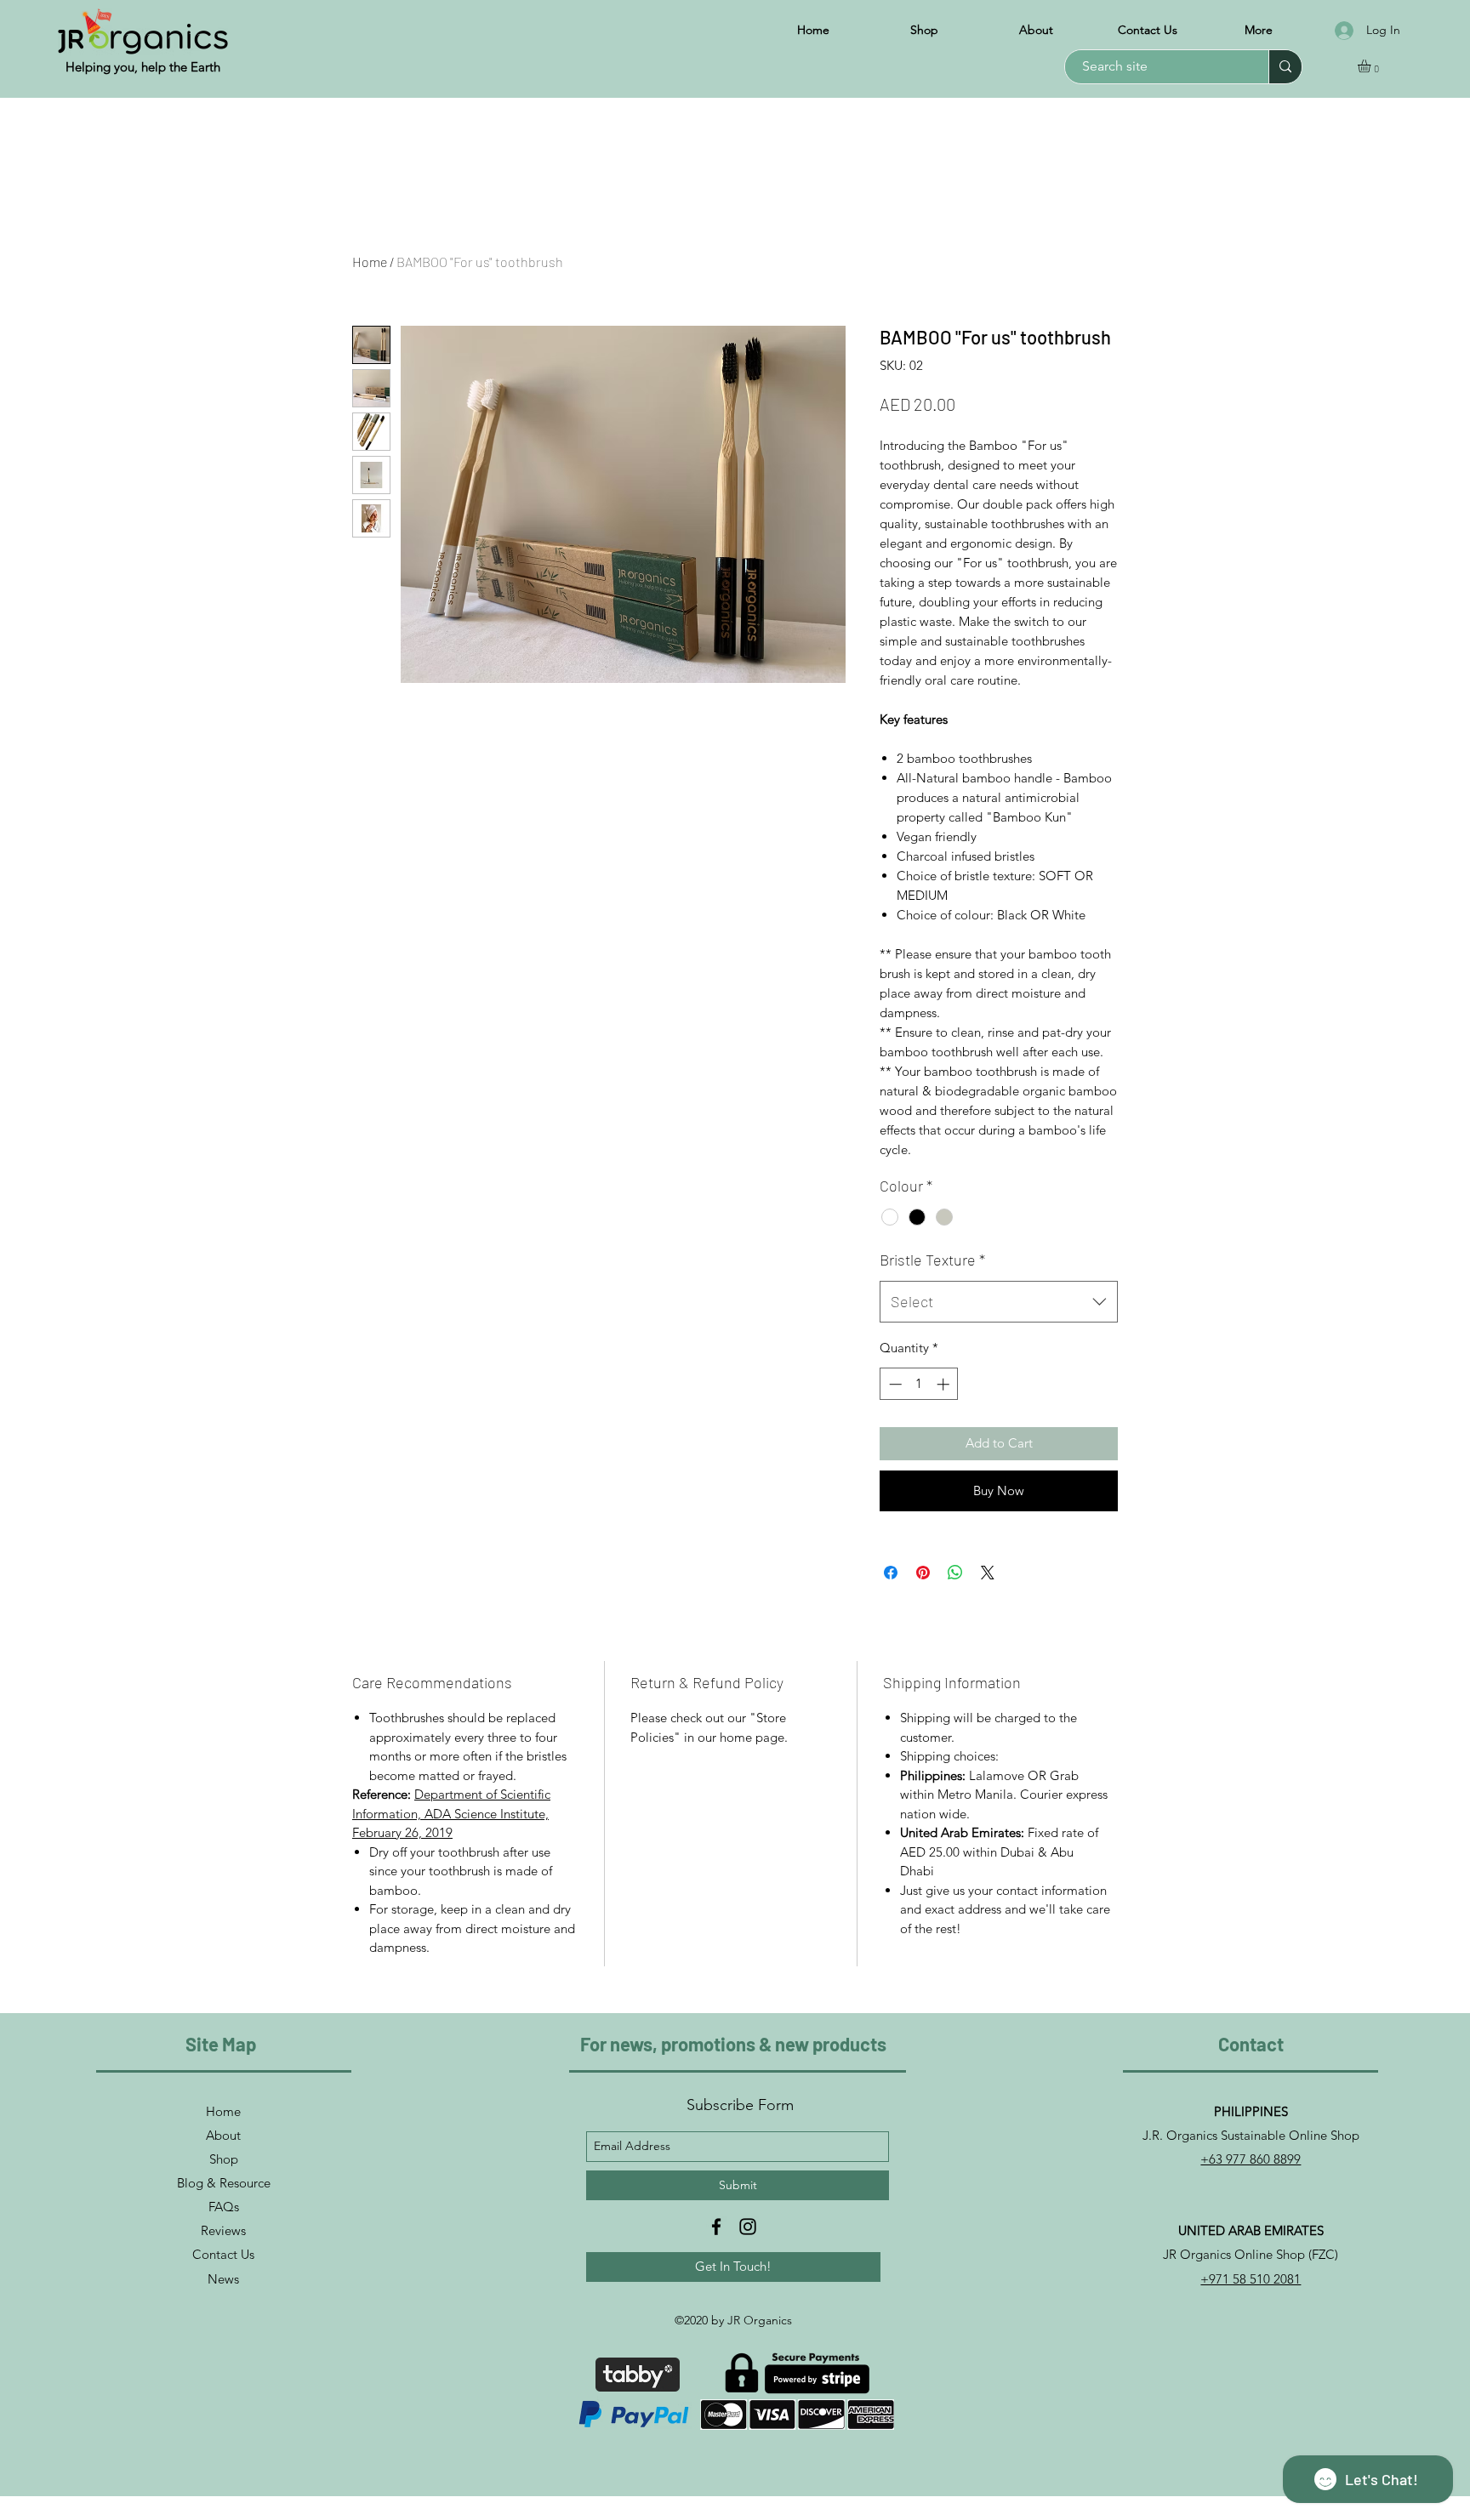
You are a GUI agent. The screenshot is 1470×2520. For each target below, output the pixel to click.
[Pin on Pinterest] (923, 1573)
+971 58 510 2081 (1251, 2279)
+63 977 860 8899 (1251, 2159)
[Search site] (1285, 67)
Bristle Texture (932, 1260)
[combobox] (999, 1302)
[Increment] (945, 1384)
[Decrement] (894, 1384)
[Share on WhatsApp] (955, 1573)
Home (370, 262)
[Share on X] (988, 1573)
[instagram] (748, 2227)
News (223, 2279)
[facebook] (716, 2227)
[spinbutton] (919, 1384)
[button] (1372, 66)
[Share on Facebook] (891, 1573)
